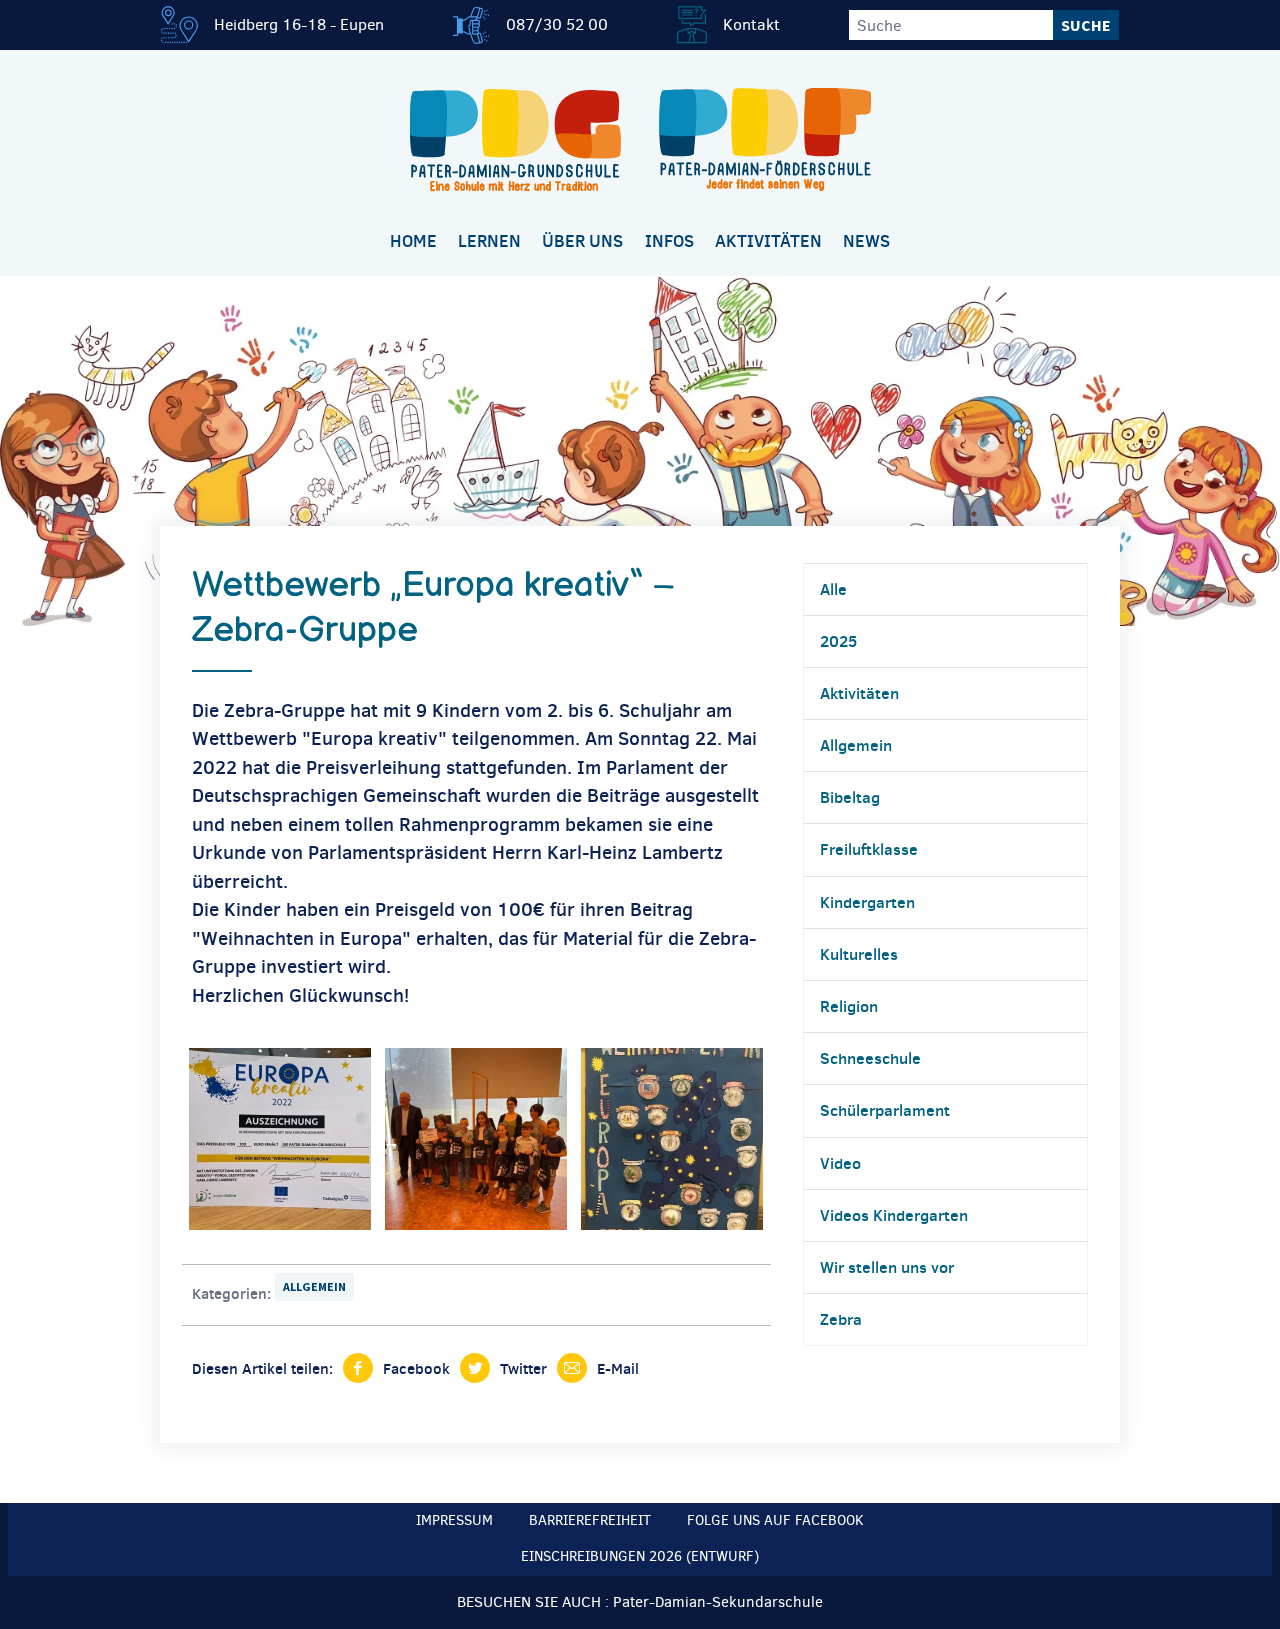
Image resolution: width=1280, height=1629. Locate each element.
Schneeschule (870, 1058)
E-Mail (618, 1368)
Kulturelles (859, 954)
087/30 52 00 (557, 24)
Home (413, 241)
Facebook (416, 1368)
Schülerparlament (885, 1110)
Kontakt (751, 24)
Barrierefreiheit (590, 1520)
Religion (849, 1006)
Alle (833, 589)
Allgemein (314, 1286)
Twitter (523, 1368)
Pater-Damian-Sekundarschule (718, 1602)
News (866, 241)
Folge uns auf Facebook (775, 1520)
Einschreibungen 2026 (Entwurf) (640, 1556)
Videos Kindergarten (894, 1215)
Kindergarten (867, 902)
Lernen (489, 241)
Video (840, 1163)
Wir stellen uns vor (887, 1267)
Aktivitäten (768, 241)
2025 (838, 641)
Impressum (454, 1520)
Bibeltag (850, 797)
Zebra (841, 1319)
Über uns (582, 241)
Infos (669, 241)
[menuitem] (413, 242)
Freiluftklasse (869, 849)
